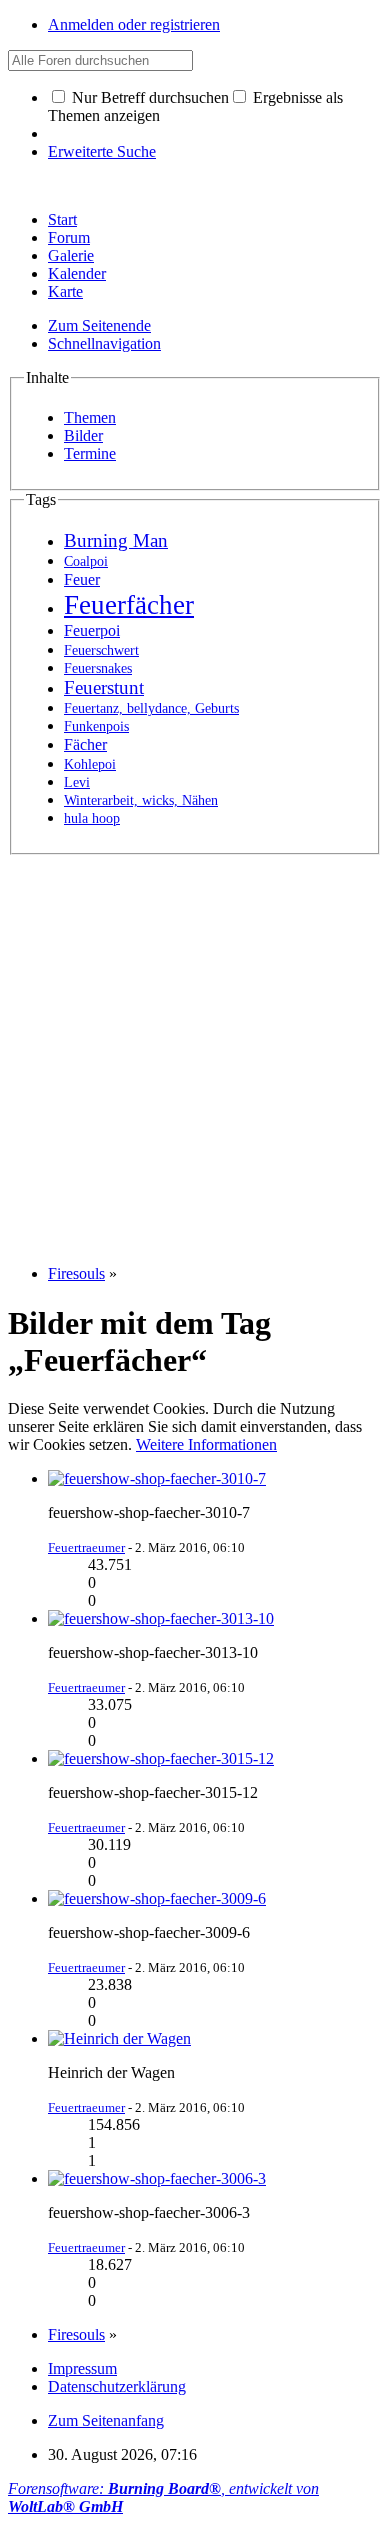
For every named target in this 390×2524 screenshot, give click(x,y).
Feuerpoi (92, 630)
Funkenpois (96, 726)
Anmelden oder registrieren (134, 24)
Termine (90, 453)
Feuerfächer (129, 605)
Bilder (83, 435)
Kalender (77, 273)
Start (62, 219)
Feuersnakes (98, 668)
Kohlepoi (90, 764)
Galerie (71, 255)
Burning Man (116, 540)
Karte (65, 291)
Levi (77, 782)
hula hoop (92, 818)
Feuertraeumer (86, 1547)
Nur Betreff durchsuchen (148, 97)
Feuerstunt (104, 687)
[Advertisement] (195, 1050)
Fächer (85, 744)
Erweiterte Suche (102, 151)
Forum (69, 237)
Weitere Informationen (206, 1444)
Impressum (82, 2368)
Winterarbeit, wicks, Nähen (141, 800)
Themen (90, 417)
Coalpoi (86, 561)
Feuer (82, 579)
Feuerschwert (101, 650)
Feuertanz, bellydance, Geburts (151, 708)
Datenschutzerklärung (117, 2386)
